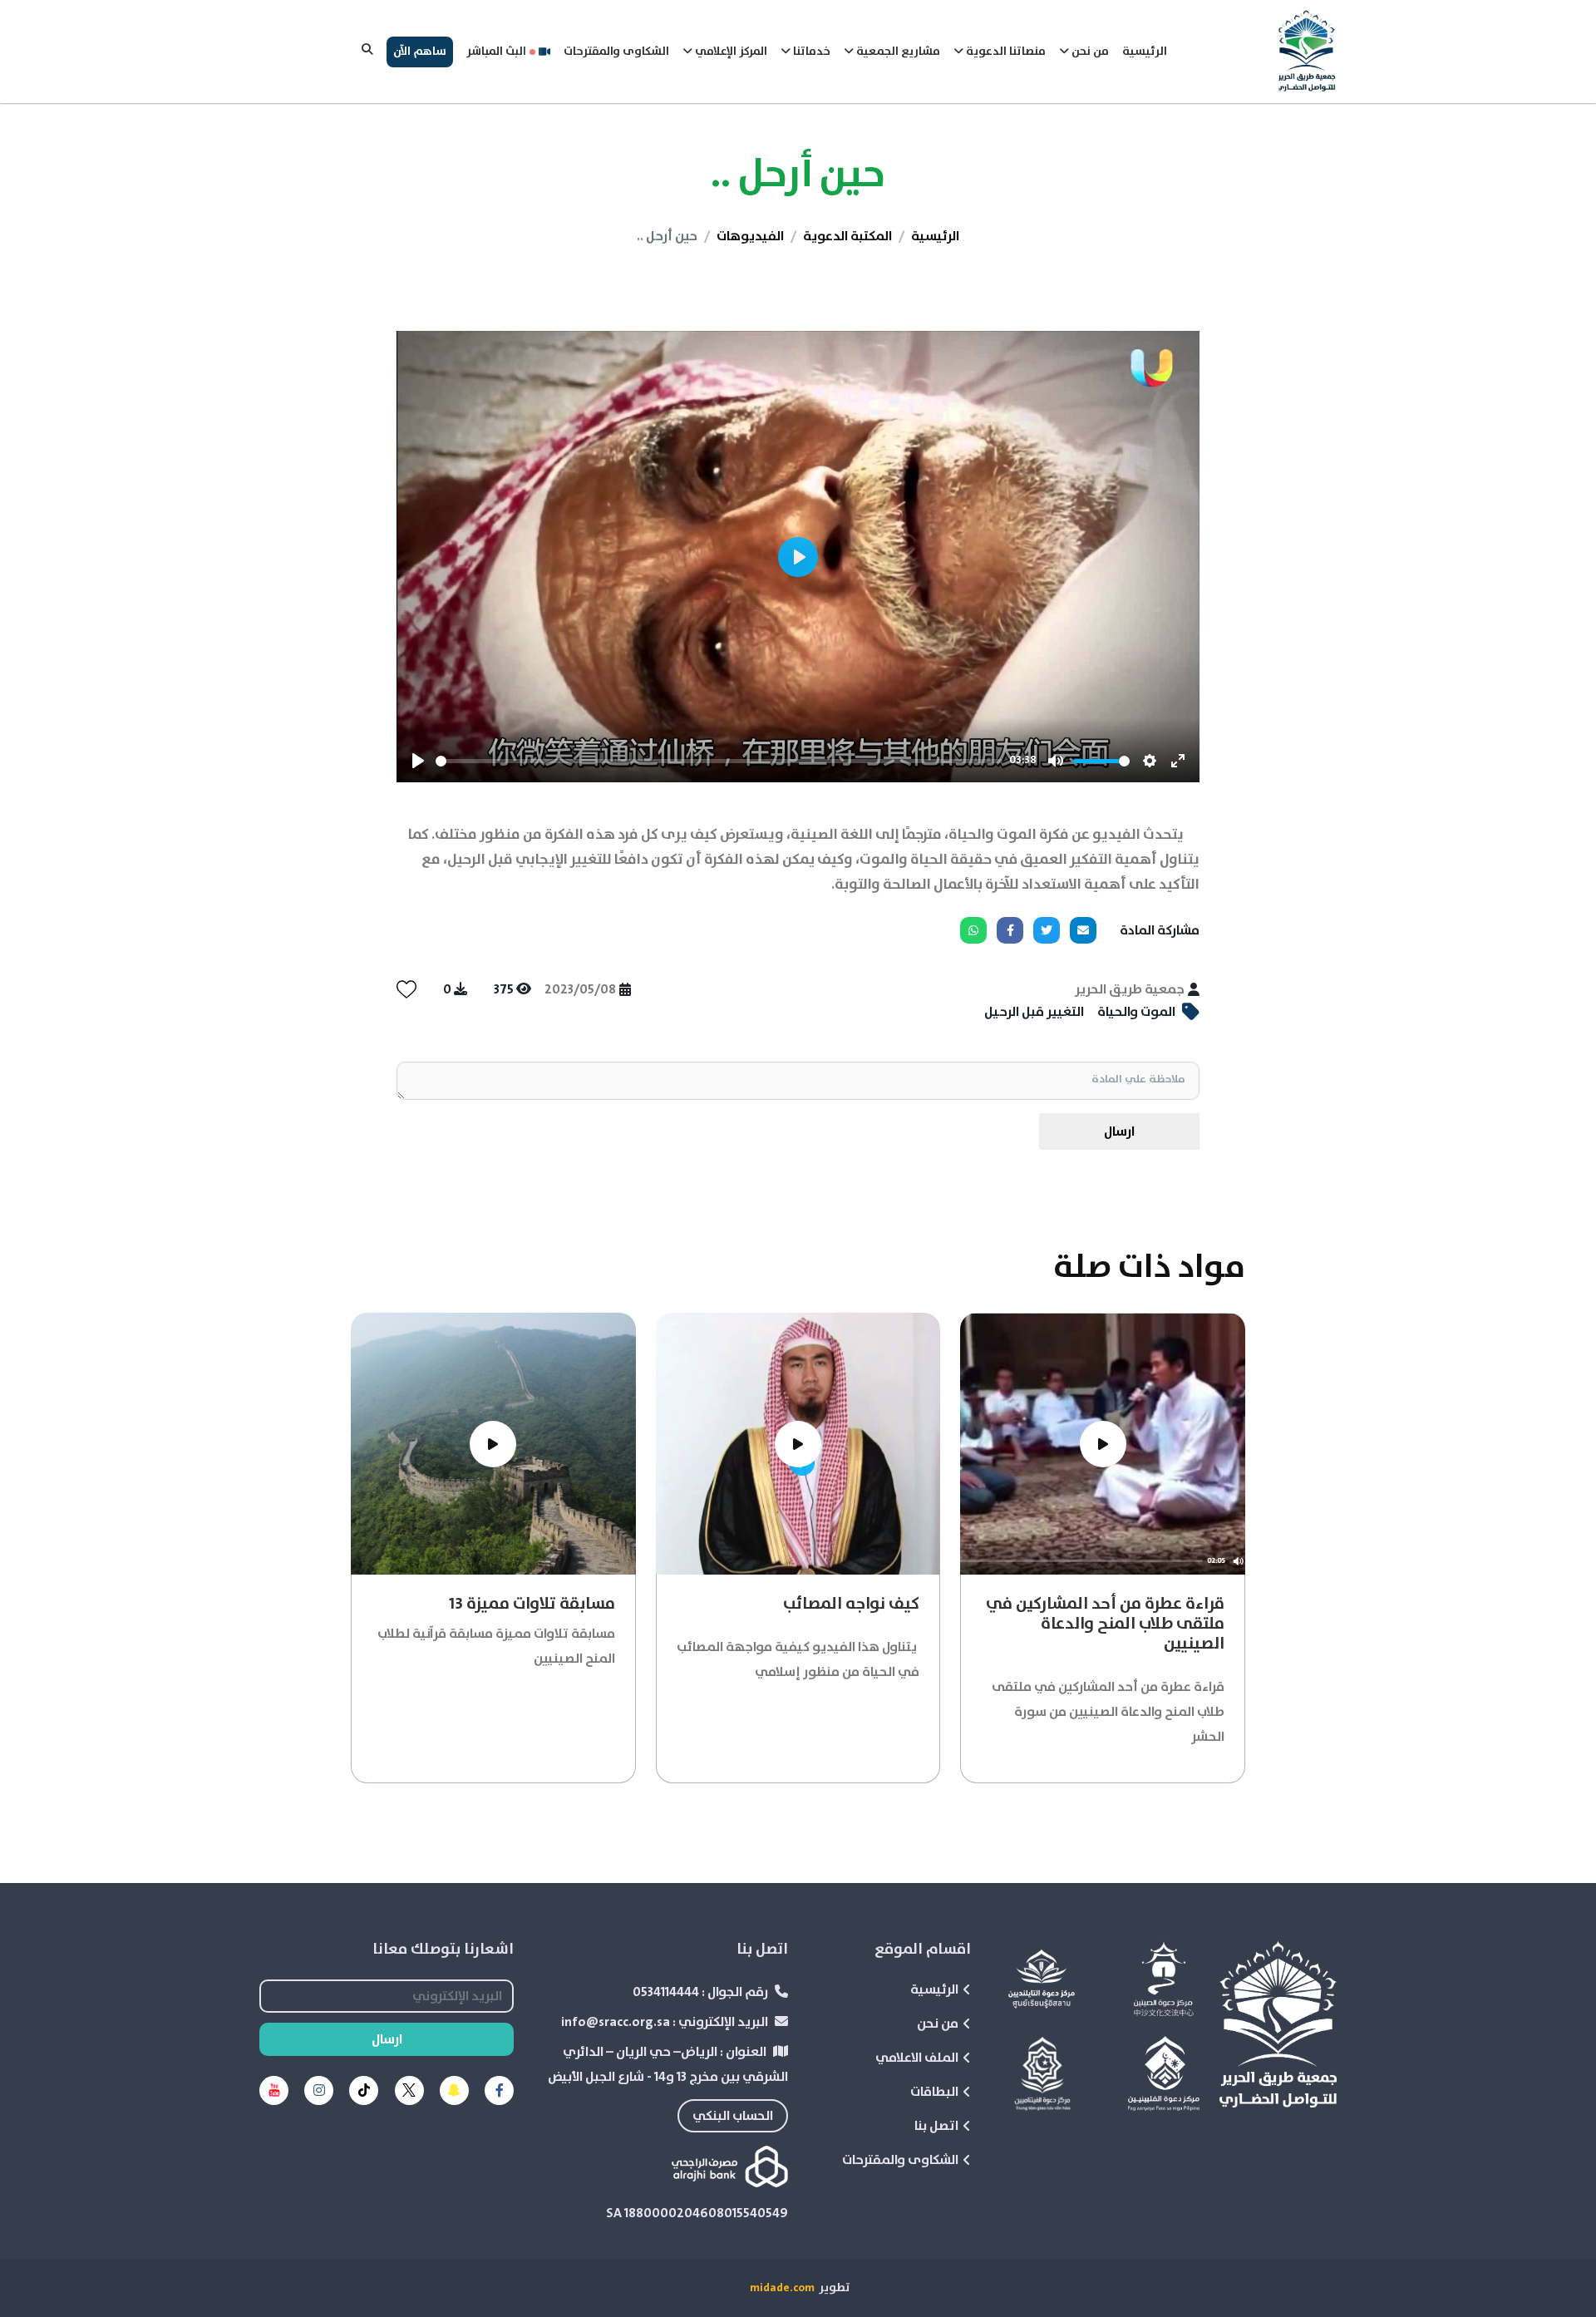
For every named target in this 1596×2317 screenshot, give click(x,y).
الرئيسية (1145, 52)
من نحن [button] (1089, 52)
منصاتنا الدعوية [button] (1005, 52)
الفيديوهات (750, 236)
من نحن (938, 2024)
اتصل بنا (936, 2126)
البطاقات (934, 2092)
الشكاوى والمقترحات (616, 52)
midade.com (782, 2288)
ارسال (1119, 1131)
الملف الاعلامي (917, 2058)
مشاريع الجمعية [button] (897, 52)
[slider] (719, 761)
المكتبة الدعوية (847, 236)
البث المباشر (496, 52)
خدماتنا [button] (810, 52)
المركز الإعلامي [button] (730, 52)
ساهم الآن (420, 52)
